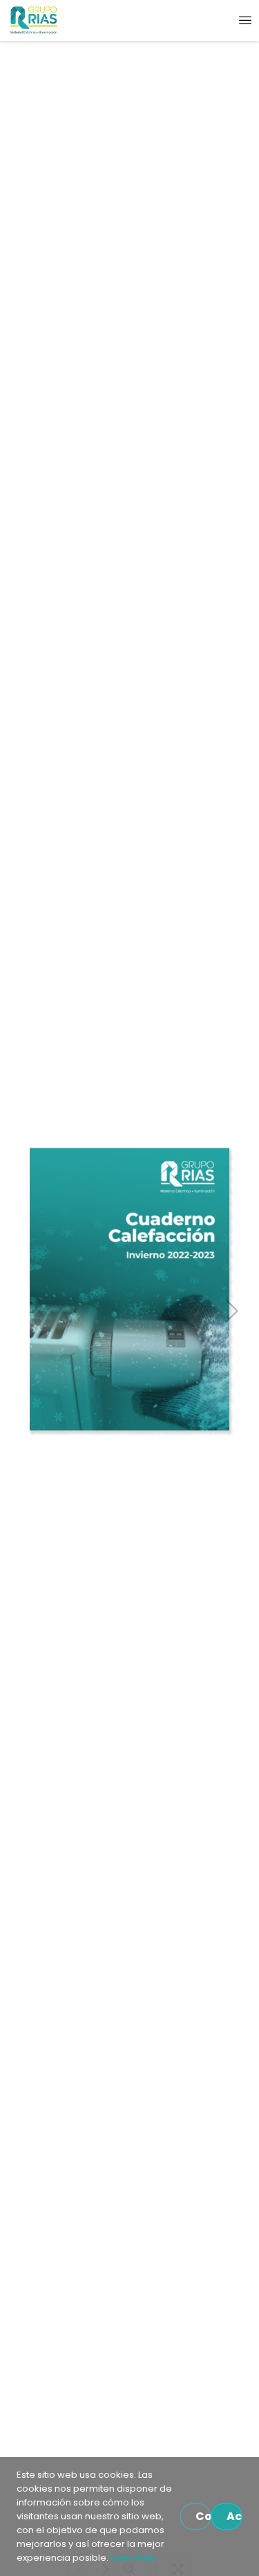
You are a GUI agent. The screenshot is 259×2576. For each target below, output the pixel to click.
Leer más (132, 2558)
